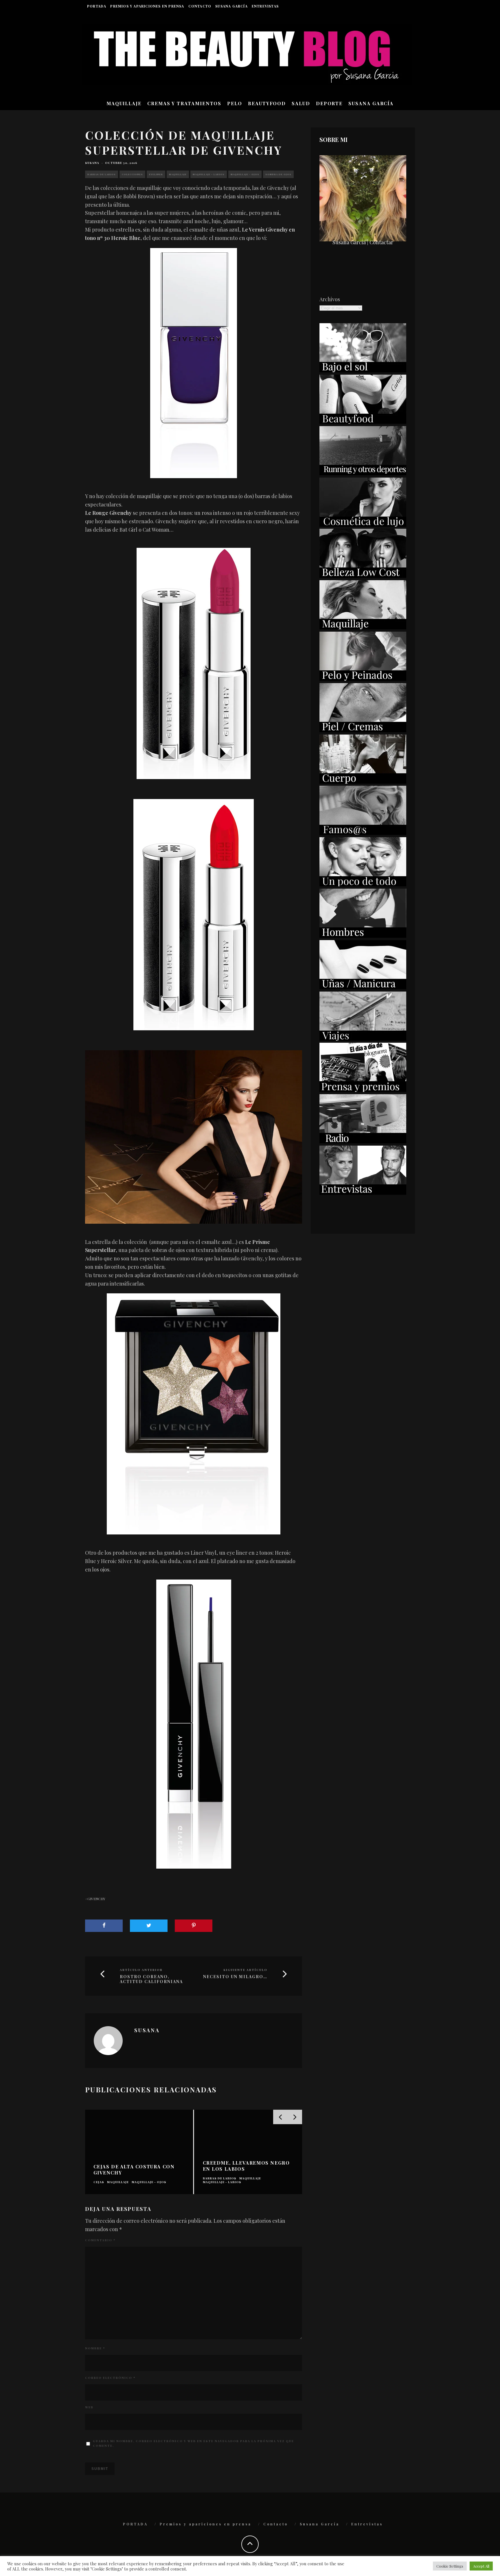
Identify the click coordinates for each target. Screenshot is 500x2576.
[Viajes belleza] (363, 1039)
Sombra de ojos (278, 174)
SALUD (301, 103)
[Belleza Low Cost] (363, 576)
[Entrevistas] (363, 1193)
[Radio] (363, 1141)
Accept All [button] (481, 2566)
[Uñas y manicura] (363, 987)
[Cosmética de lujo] (363, 525)
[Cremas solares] (363, 370)
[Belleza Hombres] (363, 936)
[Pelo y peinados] (363, 679)
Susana (92, 163)
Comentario (100, 2240)
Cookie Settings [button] (450, 2566)
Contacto (200, 6)
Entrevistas (265, 6)
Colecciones (132, 174)
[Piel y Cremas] (363, 730)
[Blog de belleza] (363, 884)
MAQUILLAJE (124, 103)
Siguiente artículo (245, 1970)
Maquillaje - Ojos (245, 174)
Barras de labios (102, 174)
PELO (235, 103)
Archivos (330, 299)
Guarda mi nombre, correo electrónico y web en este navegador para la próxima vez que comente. (193, 2443)
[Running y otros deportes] (363, 473)
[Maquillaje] (363, 627)
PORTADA (97, 6)
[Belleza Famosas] (363, 833)
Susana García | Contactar (363, 242)
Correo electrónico (110, 2378)
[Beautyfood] (363, 422)
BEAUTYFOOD (267, 103)
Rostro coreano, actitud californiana (151, 1979)
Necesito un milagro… (235, 1977)
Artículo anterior (141, 1970)
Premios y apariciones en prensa (147, 6)
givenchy (96, 1899)
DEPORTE (329, 103)
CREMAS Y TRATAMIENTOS (184, 103)
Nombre (95, 2348)
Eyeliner (156, 174)
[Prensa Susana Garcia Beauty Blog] (363, 1090)
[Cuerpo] (363, 782)
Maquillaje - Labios (209, 174)
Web (89, 2407)
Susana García (231, 6)
